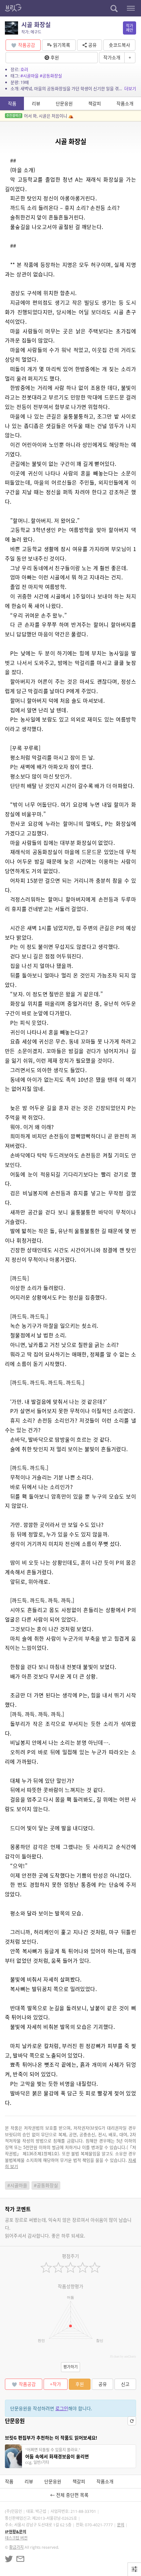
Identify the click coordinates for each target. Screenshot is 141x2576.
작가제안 (130, 28)
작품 (12, 103)
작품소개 (125, 103)
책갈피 (95, 103)
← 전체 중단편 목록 (71, 2495)
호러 (24, 69)
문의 (121, 2525)
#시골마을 (30, 76)
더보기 (130, 88)
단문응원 (64, 103)
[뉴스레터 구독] (20, 2559)
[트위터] (9, 2559)
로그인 (62, 2408)
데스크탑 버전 (16, 2538)
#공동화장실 (51, 76)
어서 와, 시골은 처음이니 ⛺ (40, 116)
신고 (125, 2384)
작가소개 (112, 57)
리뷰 (36, 103)
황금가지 (16, 2547)
